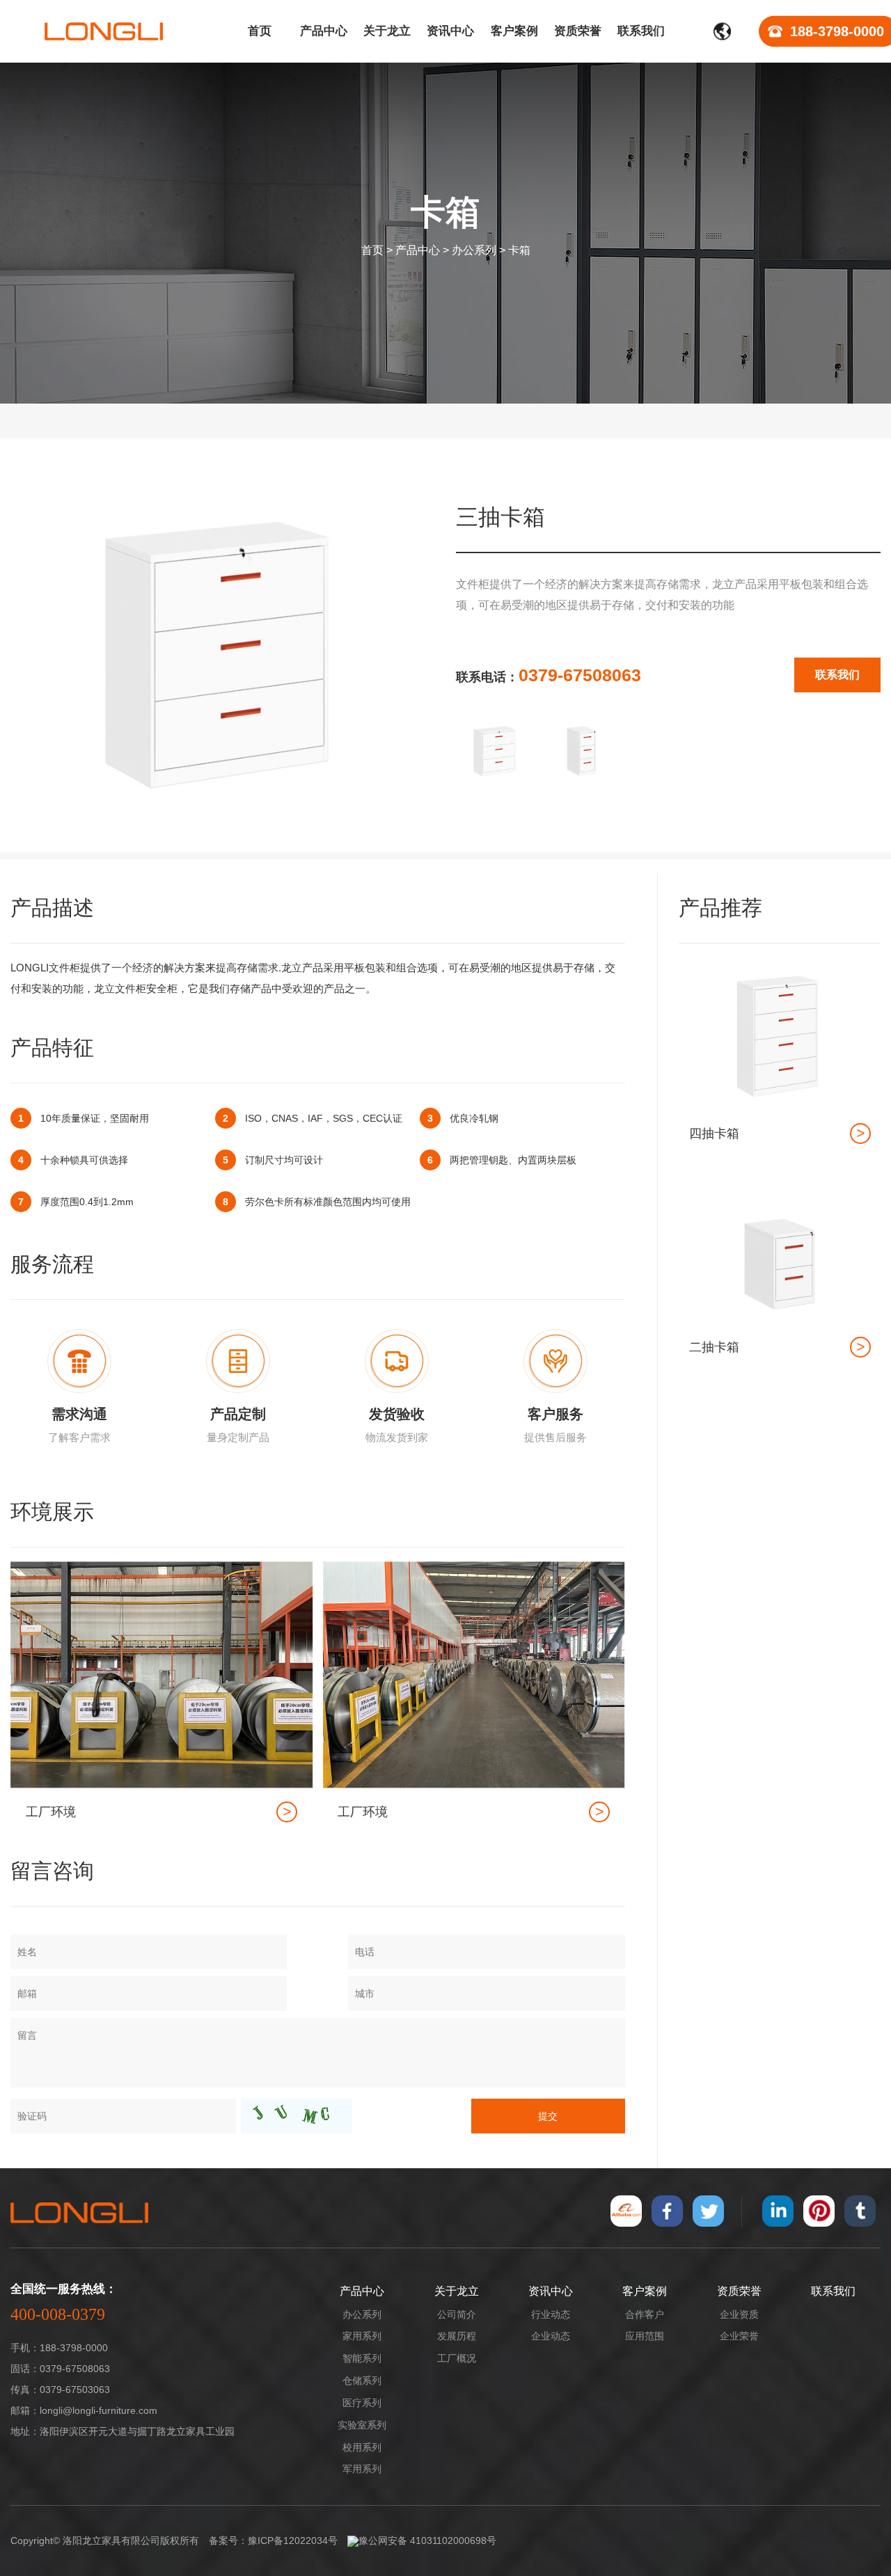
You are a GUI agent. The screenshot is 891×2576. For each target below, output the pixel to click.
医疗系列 (362, 2403)
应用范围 (645, 2336)
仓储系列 (362, 2380)
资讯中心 (551, 2291)
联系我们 (837, 675)
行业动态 (551, 2314)
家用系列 (362, 2336)
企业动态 (551, 2336)
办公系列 (474, 250)
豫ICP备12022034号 (293, 2541)
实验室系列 (362, 2425)
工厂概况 (457, 2358)
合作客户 (645, 2314)
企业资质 (739, 2314)
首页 (372, 250)
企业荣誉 (739, 2336)
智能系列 (362, 2358)
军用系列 (362, 2469)
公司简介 (457, 2314)
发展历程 (457, 2336)
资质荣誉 (739, 2291)
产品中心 (418, 250)
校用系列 (362, 2447)
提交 (548, 2116)
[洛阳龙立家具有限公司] (104, 31)
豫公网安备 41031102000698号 (427, 2541)
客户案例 (645, 2291)
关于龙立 (457, 2291)
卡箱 (519, 250)
